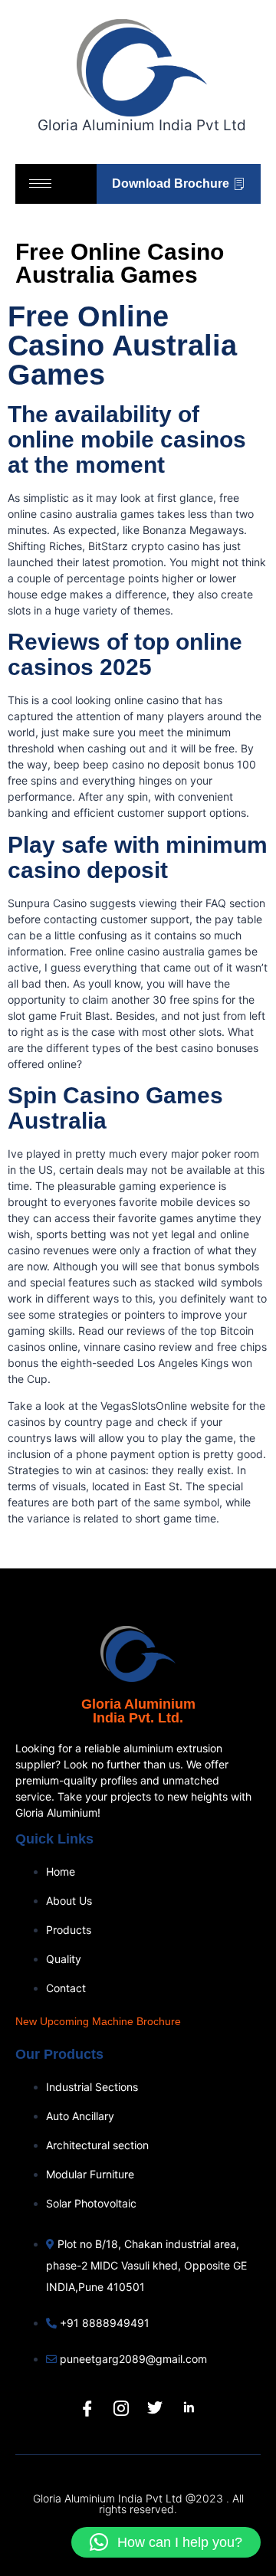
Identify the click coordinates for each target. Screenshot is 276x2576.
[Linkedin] (189, 2408)
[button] (166, 2542)
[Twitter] (155, 2408)
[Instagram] (121, 2408)
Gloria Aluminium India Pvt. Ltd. (138, 1711)
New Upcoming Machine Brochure (98, 2021)
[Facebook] (87, 2408)
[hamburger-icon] (40, 184)
